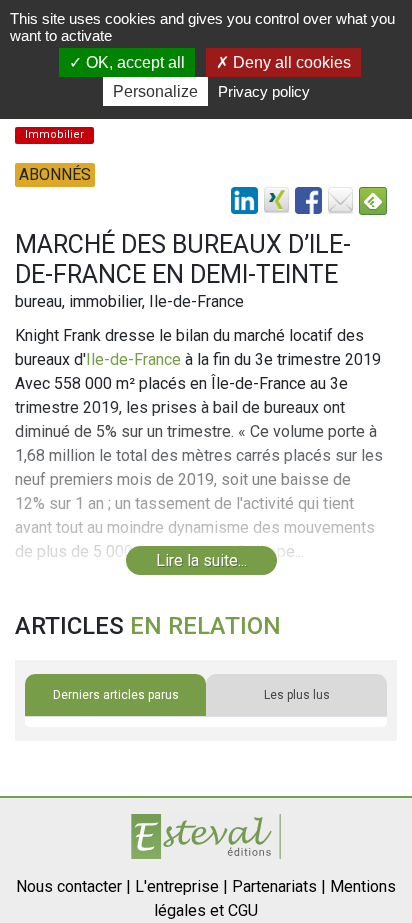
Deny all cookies (290, 62)
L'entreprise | (181, 886)
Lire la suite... (201, 560)
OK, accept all (133, 62)
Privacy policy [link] (264, 91)
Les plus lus (297, 695)
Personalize (155, 91)
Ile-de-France (133, 359)
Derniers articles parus (116, 695)
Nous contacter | (73, 886)
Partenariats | (279, 886)
